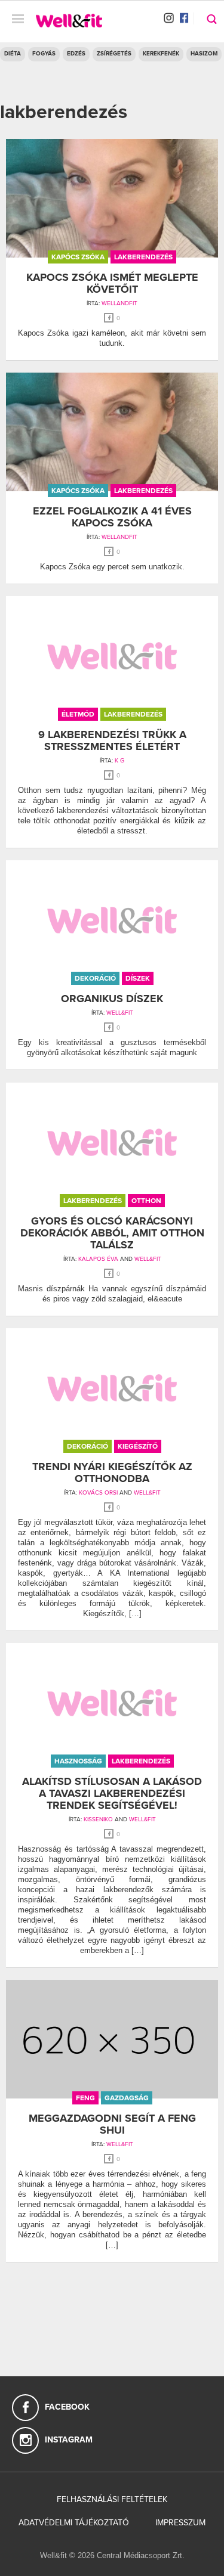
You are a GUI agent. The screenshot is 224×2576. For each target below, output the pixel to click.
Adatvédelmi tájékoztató (74, 2523)
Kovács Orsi (98, 1493)
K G (119, 761)
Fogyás (44, 54)
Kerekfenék (161, 54)
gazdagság (127, 2098)
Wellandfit (119, 303)
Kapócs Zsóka (78, 257)
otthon (146, 1201)
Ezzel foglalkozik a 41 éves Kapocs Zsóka (112, 517)
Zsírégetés (114, 54)
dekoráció (95, 978)
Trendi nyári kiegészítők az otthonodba (112, 1473)
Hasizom (204, 54)
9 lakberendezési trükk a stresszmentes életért (112, 740)
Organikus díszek (112, 999)
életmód (78, 714)
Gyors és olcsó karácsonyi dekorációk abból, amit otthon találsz (112, 1233)
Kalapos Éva (98, 1259)
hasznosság (78, 1761)
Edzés (76, 54)
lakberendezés (143, 257)
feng (85, 2098)
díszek (138, 978)
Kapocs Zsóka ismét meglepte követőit (112, 283)
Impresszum (180, 2523)
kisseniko (98, 1819)
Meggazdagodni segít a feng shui (112, 2124)
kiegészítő (138, 1446)
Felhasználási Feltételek (112, 2499)
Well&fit (120, 1013)
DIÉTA (13, 54)
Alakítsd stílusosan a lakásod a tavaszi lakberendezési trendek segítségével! (112, 1793)
